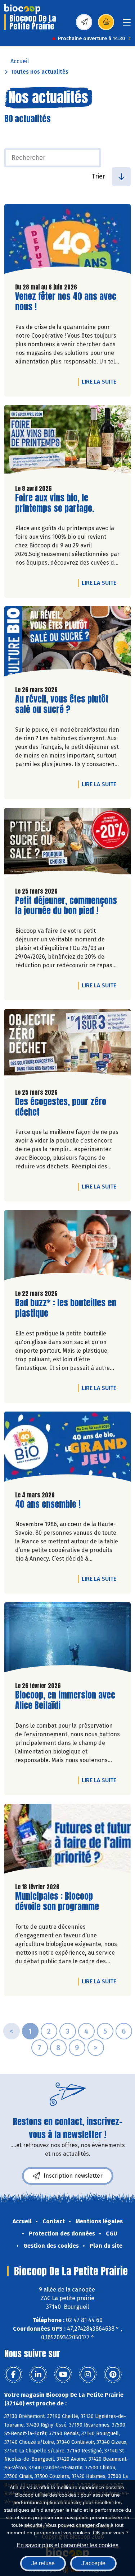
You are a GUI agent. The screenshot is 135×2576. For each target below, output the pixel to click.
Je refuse (43, 2563)
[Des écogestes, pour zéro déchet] (67, 1046)
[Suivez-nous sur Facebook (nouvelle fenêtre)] (13, 2375)
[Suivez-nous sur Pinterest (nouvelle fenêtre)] (113, 2375)
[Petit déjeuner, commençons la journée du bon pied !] (67, 845)
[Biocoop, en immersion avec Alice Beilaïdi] (67, 1639)
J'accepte (93, 2563)
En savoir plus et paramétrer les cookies (67, 2545)
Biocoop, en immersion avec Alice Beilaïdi (65, 1700)
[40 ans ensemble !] (67, 1448)
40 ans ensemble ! (48, 1504)
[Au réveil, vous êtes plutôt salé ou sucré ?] (67, 643)
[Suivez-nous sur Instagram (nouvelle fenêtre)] (88, 2375)
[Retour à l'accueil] (22, 9)
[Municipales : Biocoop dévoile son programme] (67, 1841)
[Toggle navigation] (127, 25)
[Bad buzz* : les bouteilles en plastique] (67, 1247)
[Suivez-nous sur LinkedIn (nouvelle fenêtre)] (38, 2375)
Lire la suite (101, 381)
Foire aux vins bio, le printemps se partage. (56, 503)
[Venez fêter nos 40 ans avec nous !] (67, 241)
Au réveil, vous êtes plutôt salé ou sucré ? (62, 704)
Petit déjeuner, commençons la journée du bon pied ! (66, 906)
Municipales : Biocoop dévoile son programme (57, 1901)
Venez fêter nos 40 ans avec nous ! (66, 302)
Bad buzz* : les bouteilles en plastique (66, 1308)
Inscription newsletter (73, 2176)
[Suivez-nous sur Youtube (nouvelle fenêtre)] (63, 2375)
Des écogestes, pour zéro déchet (61, 1107)
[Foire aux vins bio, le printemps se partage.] (67, 442)
